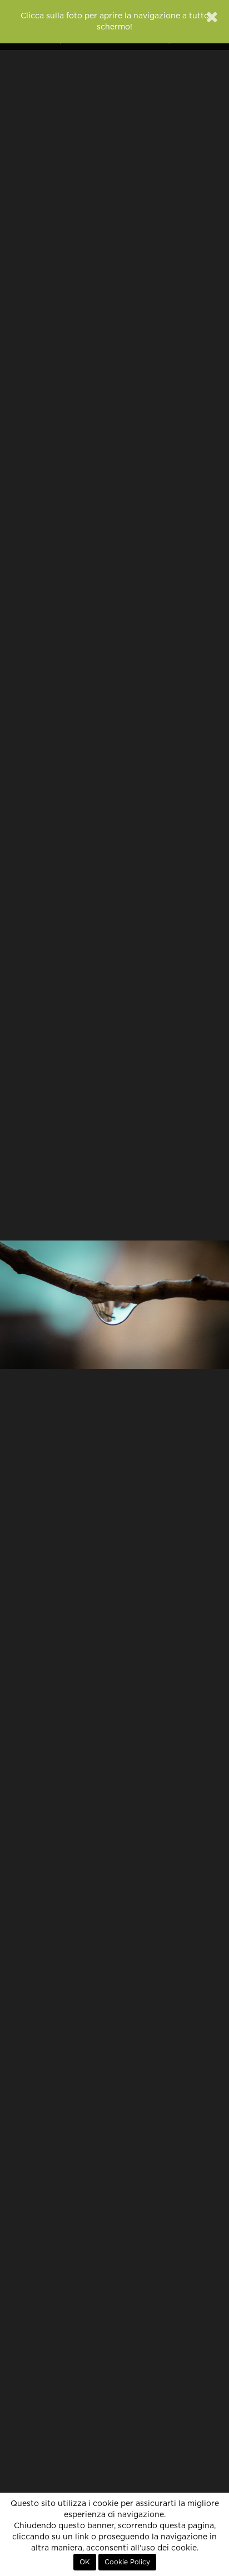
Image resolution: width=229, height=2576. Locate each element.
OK (85, 2562)
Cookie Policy (127, 2562)
